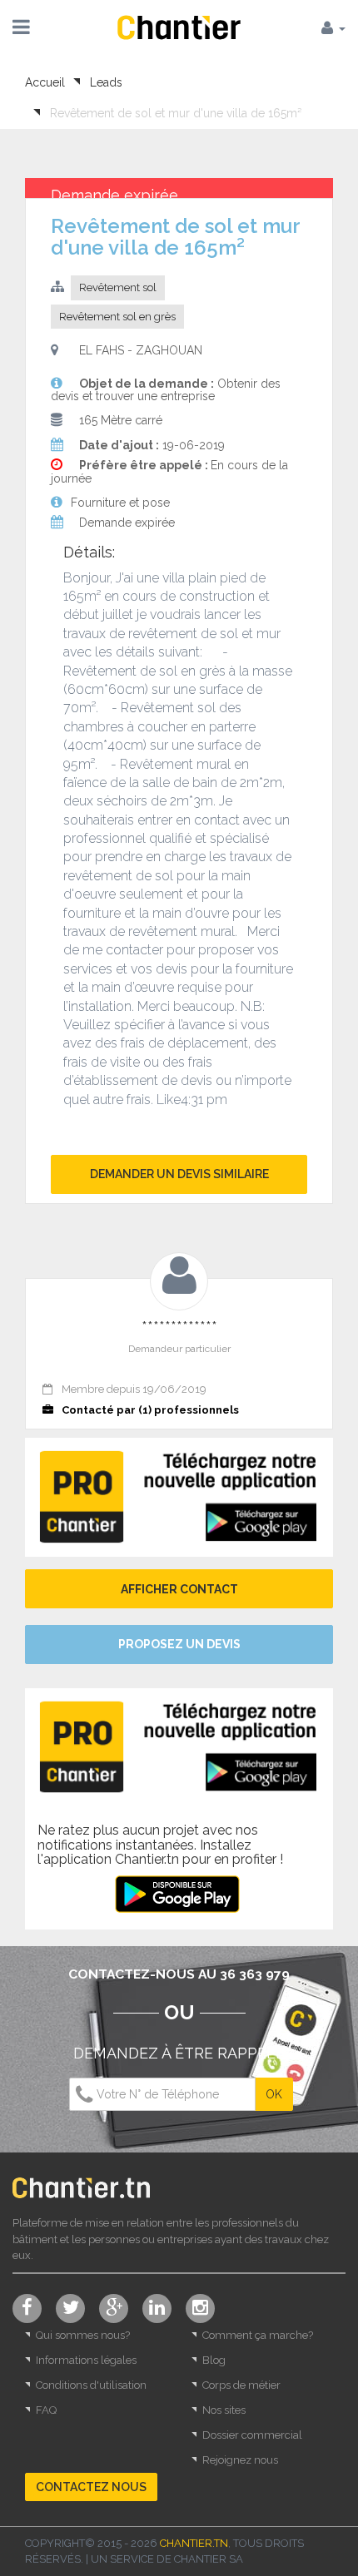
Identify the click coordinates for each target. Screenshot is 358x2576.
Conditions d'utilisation (91, 2385)
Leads (106, 82)
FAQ (46, 2410)
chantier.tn (194, 2543)
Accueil (45, 82)
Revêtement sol (118, 287)
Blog (214, 2360)
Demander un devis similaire (179, 1174)
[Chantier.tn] (179, 26)
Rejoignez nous (240, 2460)
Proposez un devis (179, 1644)
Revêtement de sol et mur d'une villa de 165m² (176, 113)
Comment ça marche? (258, 2335)
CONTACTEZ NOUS (91, 2487)
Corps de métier (241, 2385)
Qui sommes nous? (83, 2335)
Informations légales (86, 2360)
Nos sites (224, 2410)
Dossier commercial (252, 2435)
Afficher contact (179, 1589)
